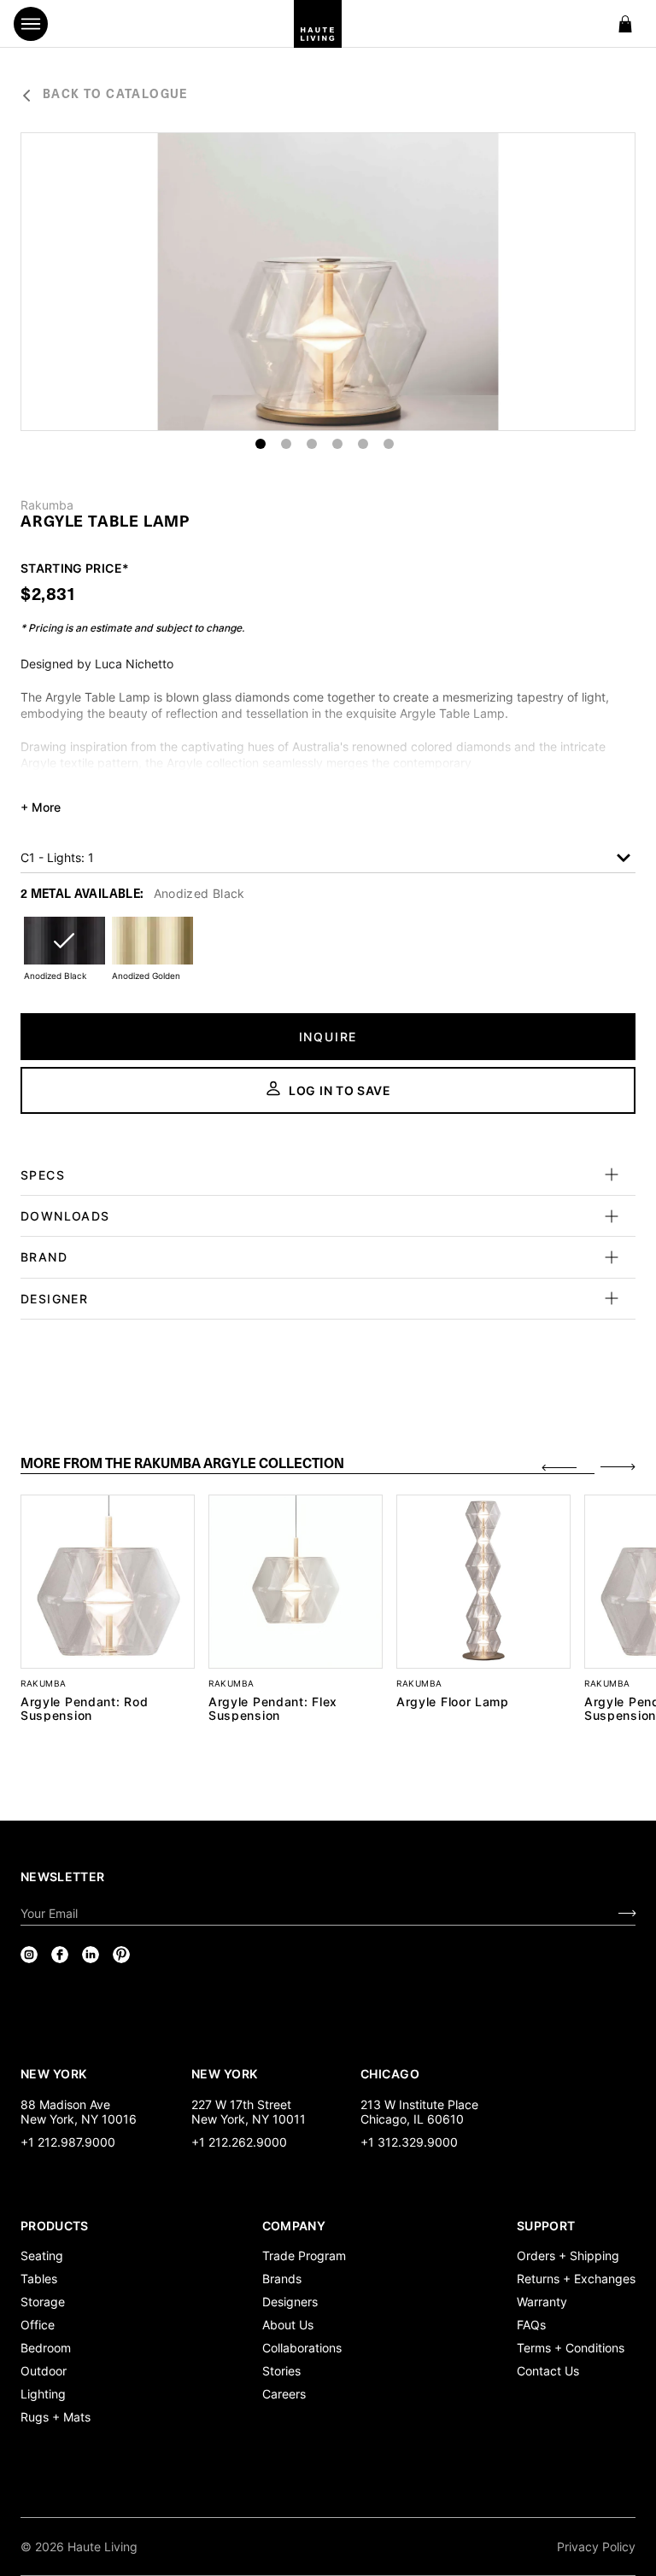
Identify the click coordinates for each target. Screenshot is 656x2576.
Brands (282, 2279)
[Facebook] (60, 1955)
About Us (288, 2325)
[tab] (307, 1465)
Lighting (43, 2394)
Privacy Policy (596, 2547)
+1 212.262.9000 (239, 2142)
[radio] (64, 951)
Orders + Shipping (568, 2255)
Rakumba (47, 505)
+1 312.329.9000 (409, 2142)
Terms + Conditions (571, 2348)
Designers (290, 2302)
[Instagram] (29, 1955)
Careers (284, 2394)
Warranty (542, 2302)
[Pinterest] (121, 1955)
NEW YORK (55, 2073)
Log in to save (340, 1090)
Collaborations (302, 2348)
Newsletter (63, 1877)
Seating (42, 2255)
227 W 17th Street (241, 2104)
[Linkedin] (91, 1955)
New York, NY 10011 (249, 2119)
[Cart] (625, 24)
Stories (281, 2371)
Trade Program (304, 2255)
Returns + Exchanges (576, 2279)
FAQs (531, 2325)
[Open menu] (31, 24)
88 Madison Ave (65, 2104)
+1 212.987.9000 (68, 2142)
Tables (39, 2279)
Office (38, 2325)
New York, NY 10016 (79, 2119)
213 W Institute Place (419, 2104)
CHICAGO (390, 2073)
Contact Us (548, 2371)
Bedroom (46, 2348)
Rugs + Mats (56, 2417)
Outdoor (44, 2371)
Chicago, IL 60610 (412, 2119)
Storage (43, 2302)
